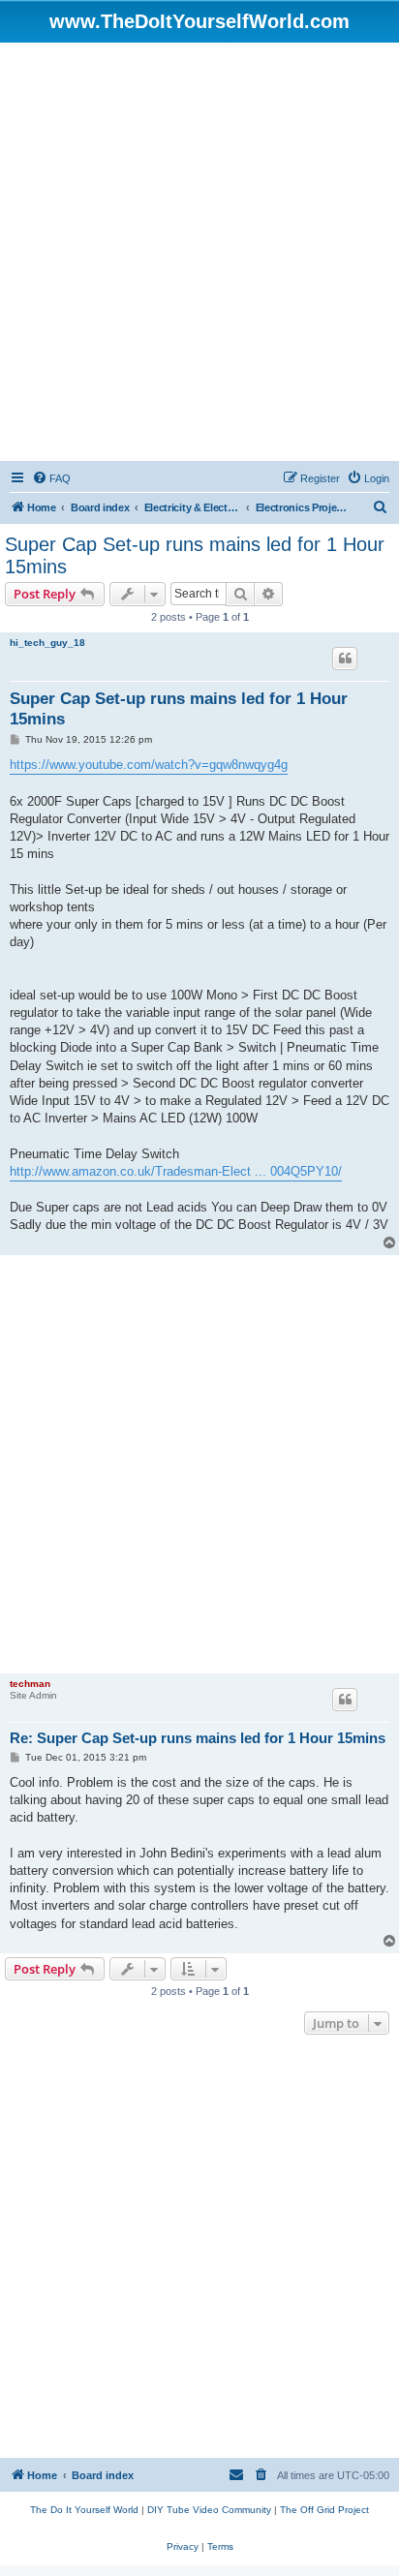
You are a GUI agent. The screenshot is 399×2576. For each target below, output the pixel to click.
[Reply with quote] (345, 659)
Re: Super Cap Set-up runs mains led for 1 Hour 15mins (198, 1738)
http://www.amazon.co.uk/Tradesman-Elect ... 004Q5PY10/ (176, 1171)
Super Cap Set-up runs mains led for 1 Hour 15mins (195, 555)
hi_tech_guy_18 (47, 643)
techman (30, 1684)
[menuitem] (51, 478)
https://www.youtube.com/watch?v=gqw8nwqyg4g (149, 765)
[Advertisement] (199, 252)
